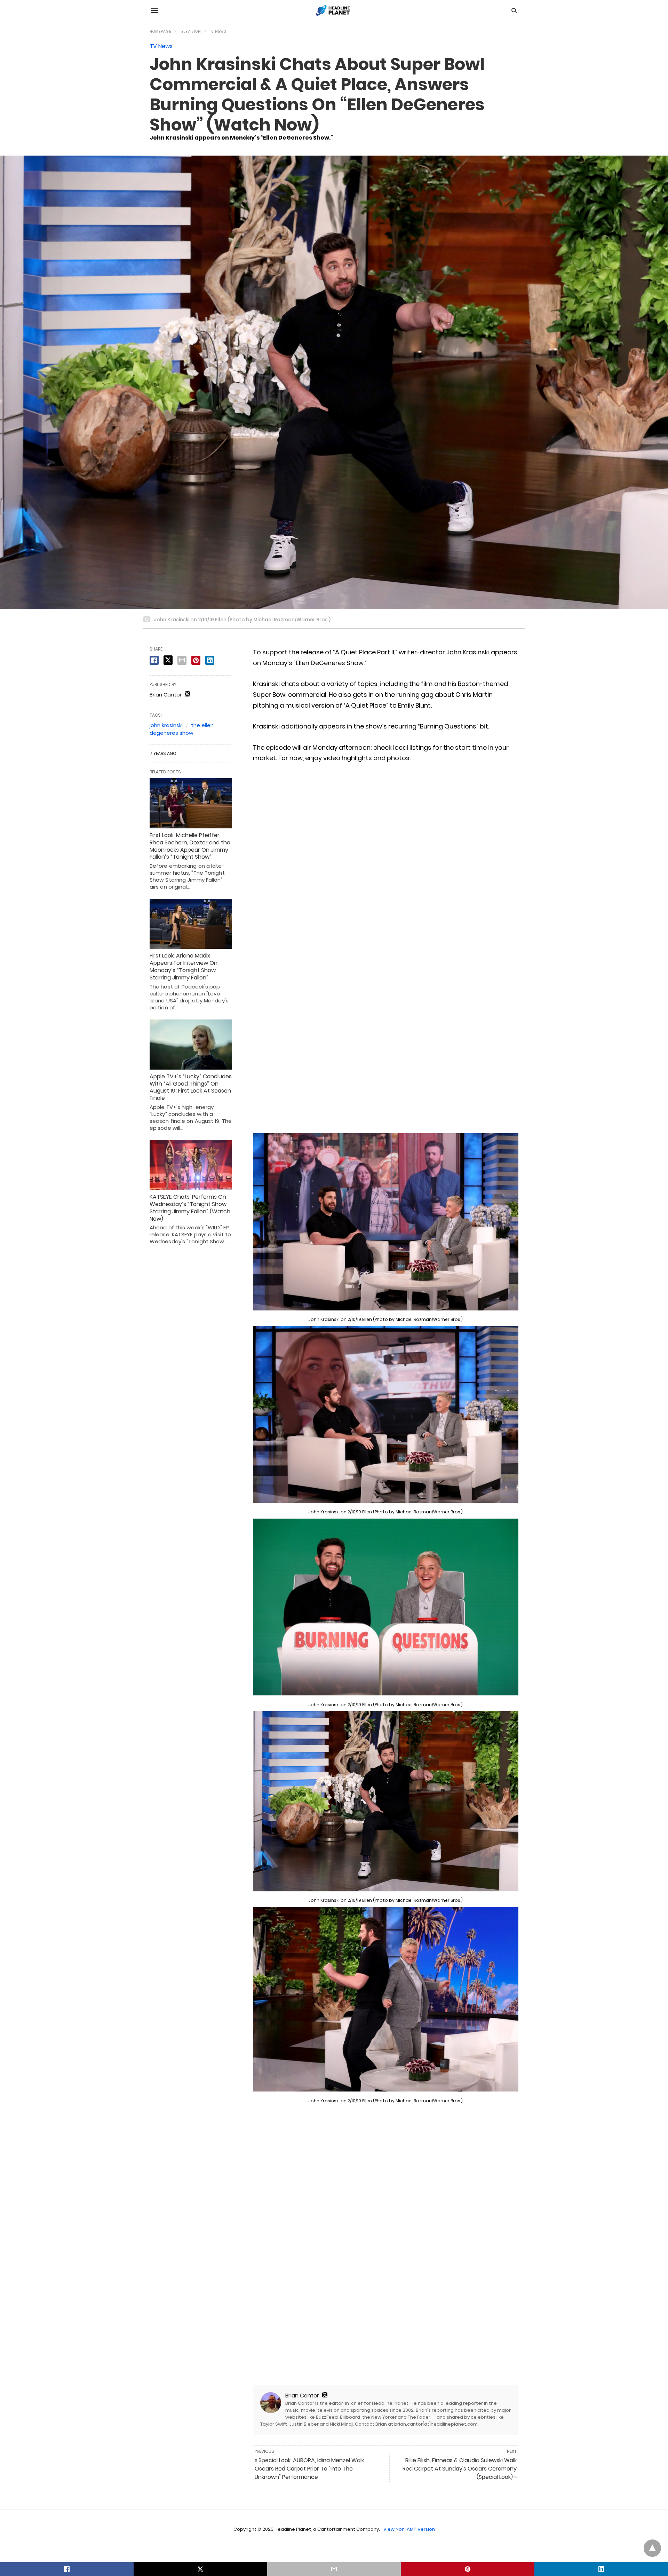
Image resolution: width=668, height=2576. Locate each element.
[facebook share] (154, 660)
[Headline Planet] (334, 10)
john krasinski (166, 725)
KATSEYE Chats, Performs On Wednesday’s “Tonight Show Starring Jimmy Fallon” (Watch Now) (190, 1208)
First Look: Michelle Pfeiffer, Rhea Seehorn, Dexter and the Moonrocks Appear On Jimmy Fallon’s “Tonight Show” (190, 846)
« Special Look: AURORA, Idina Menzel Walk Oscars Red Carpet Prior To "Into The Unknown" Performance (309, 2469)
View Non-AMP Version (409, 2529)
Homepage (160, 31)
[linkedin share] (210, 660)
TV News (218, 31)
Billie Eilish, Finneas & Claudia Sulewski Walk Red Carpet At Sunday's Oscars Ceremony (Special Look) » (460, 2469)
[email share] (182, 660)
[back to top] (652, 2548)
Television (190, 31)
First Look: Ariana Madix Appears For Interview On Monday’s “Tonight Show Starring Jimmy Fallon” (184, 966)
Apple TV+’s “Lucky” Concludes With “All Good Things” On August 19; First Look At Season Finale (191, 1087)
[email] (334, 2569)
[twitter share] (168, 660)
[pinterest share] (196, 660)
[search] (514, 11)
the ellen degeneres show (182, 729)
